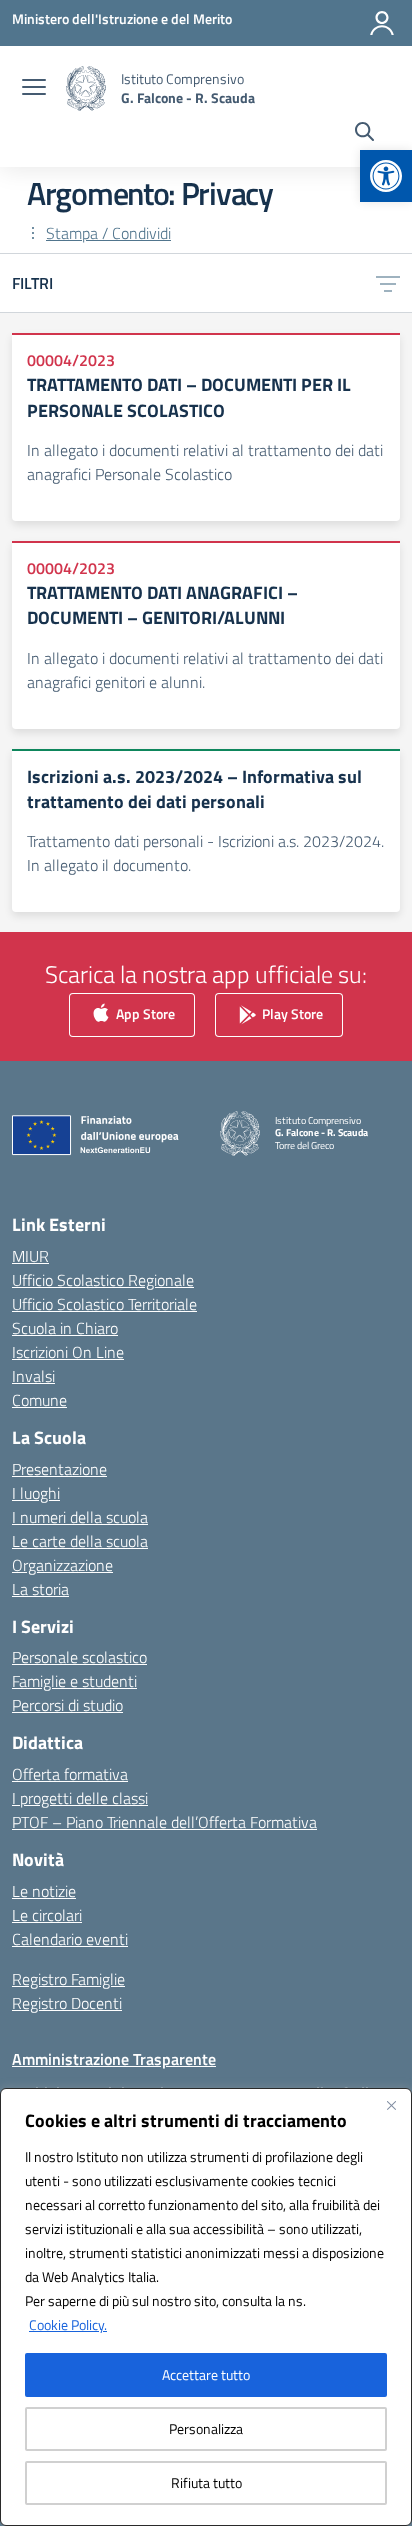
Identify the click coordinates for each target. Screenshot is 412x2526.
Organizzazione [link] (62, 1565)
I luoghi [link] (36, 1493)
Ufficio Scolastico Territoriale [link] (104, 1304)
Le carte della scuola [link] (80, 1541)
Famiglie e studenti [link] (74, 1681)
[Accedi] (382, 23)
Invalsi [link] (33, 1376)
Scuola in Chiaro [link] (65, 1328)
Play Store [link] (291, 1013)
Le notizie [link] (44, 1891)
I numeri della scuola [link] (80, 1517)
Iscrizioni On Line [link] (68, 1352)
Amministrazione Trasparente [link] (114, 2059)
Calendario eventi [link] (70, 1939)
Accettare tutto (206, 2374)
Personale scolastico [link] (79, 1657)
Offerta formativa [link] (70, 1774)
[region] (206, 2307)
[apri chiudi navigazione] (34, 89)
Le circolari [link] (47, 1915)
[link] (386, 176)
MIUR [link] (30, 1256)
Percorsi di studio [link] (67, 1705)
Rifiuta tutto (206, 2482)
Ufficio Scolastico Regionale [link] (103, 1280)
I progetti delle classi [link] (80, 1798)
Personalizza (206, 2428)
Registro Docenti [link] (67, 2003)
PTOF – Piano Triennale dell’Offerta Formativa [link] (164, 1822)
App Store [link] (144, 1013)
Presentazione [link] (59, 1469)
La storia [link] (40, 1589)
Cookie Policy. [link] (68, 2324)
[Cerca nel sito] (364, 134)
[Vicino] (391, 2105)
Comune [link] (39, 1400)
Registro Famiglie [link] (68, 1979)
